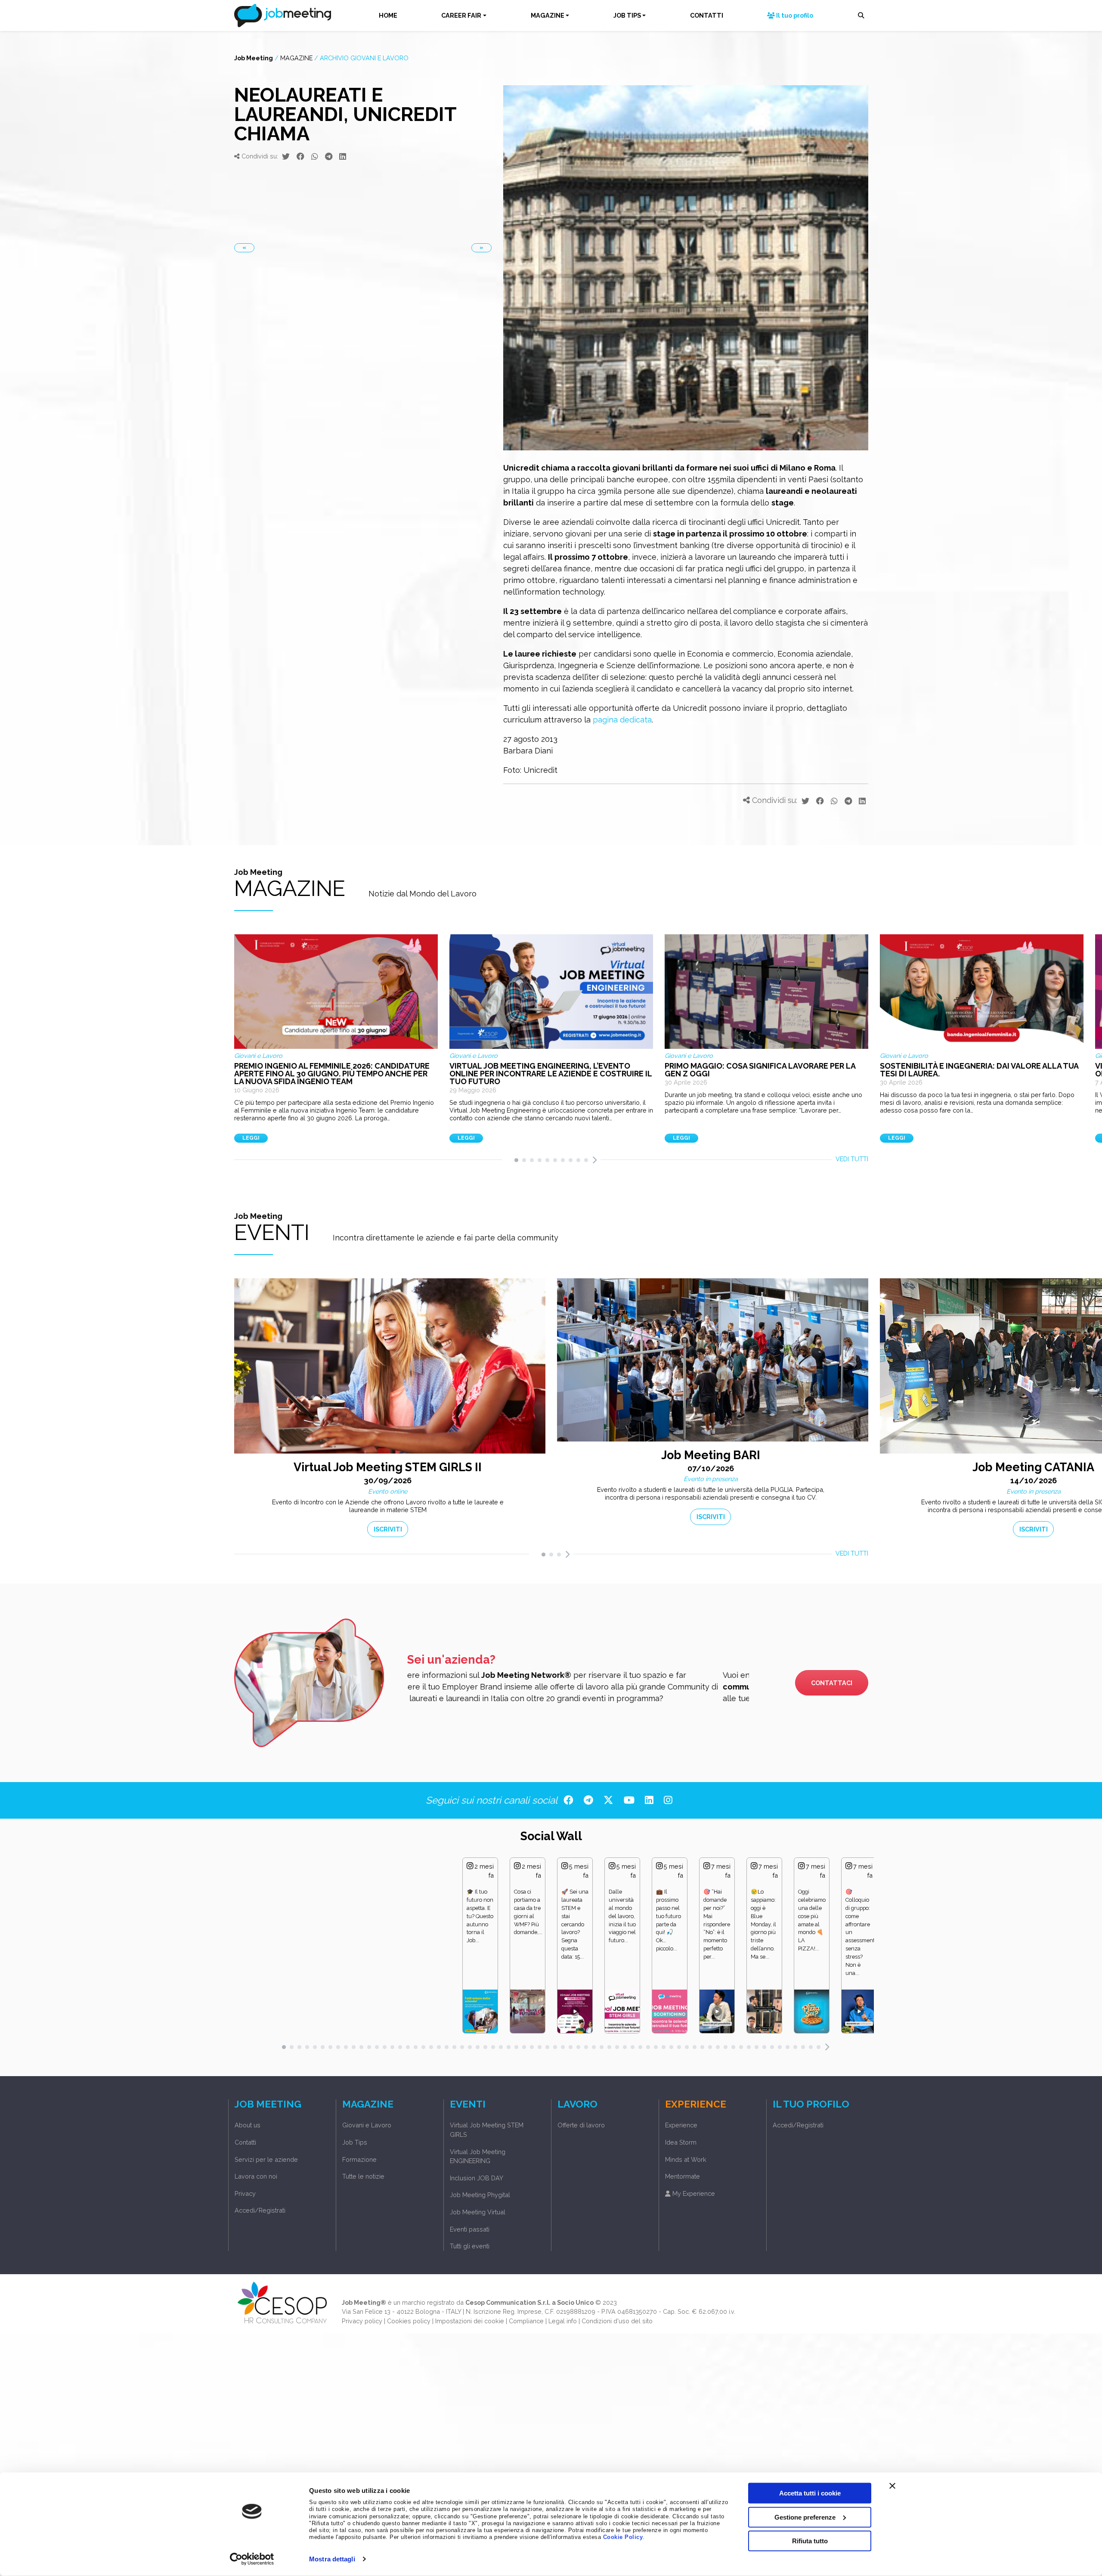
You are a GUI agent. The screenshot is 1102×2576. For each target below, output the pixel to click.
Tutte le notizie (363, 2176)
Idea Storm (681, 2142)
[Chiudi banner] (892, 2486)
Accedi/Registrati (260, 2210)
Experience (681, 2125)
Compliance (526, 2321)
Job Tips (355, 2142)
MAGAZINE (548, 15)
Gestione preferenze (805, 2517)
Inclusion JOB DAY (477, 2178)
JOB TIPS (627, 15)
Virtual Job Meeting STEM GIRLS (487, 2130)
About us (248, 2125)
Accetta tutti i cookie (810, 2493)
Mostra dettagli (332, 2559)
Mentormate (683, 2176)
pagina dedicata (622, 720)
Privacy (245, 2193)
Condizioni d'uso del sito (617, 2321)
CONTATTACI (832, 1683)
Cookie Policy (623, 2537)
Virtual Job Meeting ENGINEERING (478, 2156)
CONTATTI (707, 15)
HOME (388, 15)
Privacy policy (362, 2321)
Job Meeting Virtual (478, 2212)
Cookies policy (409, 2321)
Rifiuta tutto (810, 2541)
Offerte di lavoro (581, 2125)
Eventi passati (470, 2229)
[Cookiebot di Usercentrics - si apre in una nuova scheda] (252, 2559)
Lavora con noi (256, 2176)
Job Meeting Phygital (480, 2195)
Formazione (359, 2159)
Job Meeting (254, 58)
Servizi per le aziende (266, 2159)
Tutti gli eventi (470, 2246)
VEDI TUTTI (852, 1159)
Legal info (563, 2321)
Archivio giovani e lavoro (364, 58)
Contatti (245, 2142)
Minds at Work (686, 2159)
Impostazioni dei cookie (470, 2321)
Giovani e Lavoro (367, 2125)
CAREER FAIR (461, 15)
